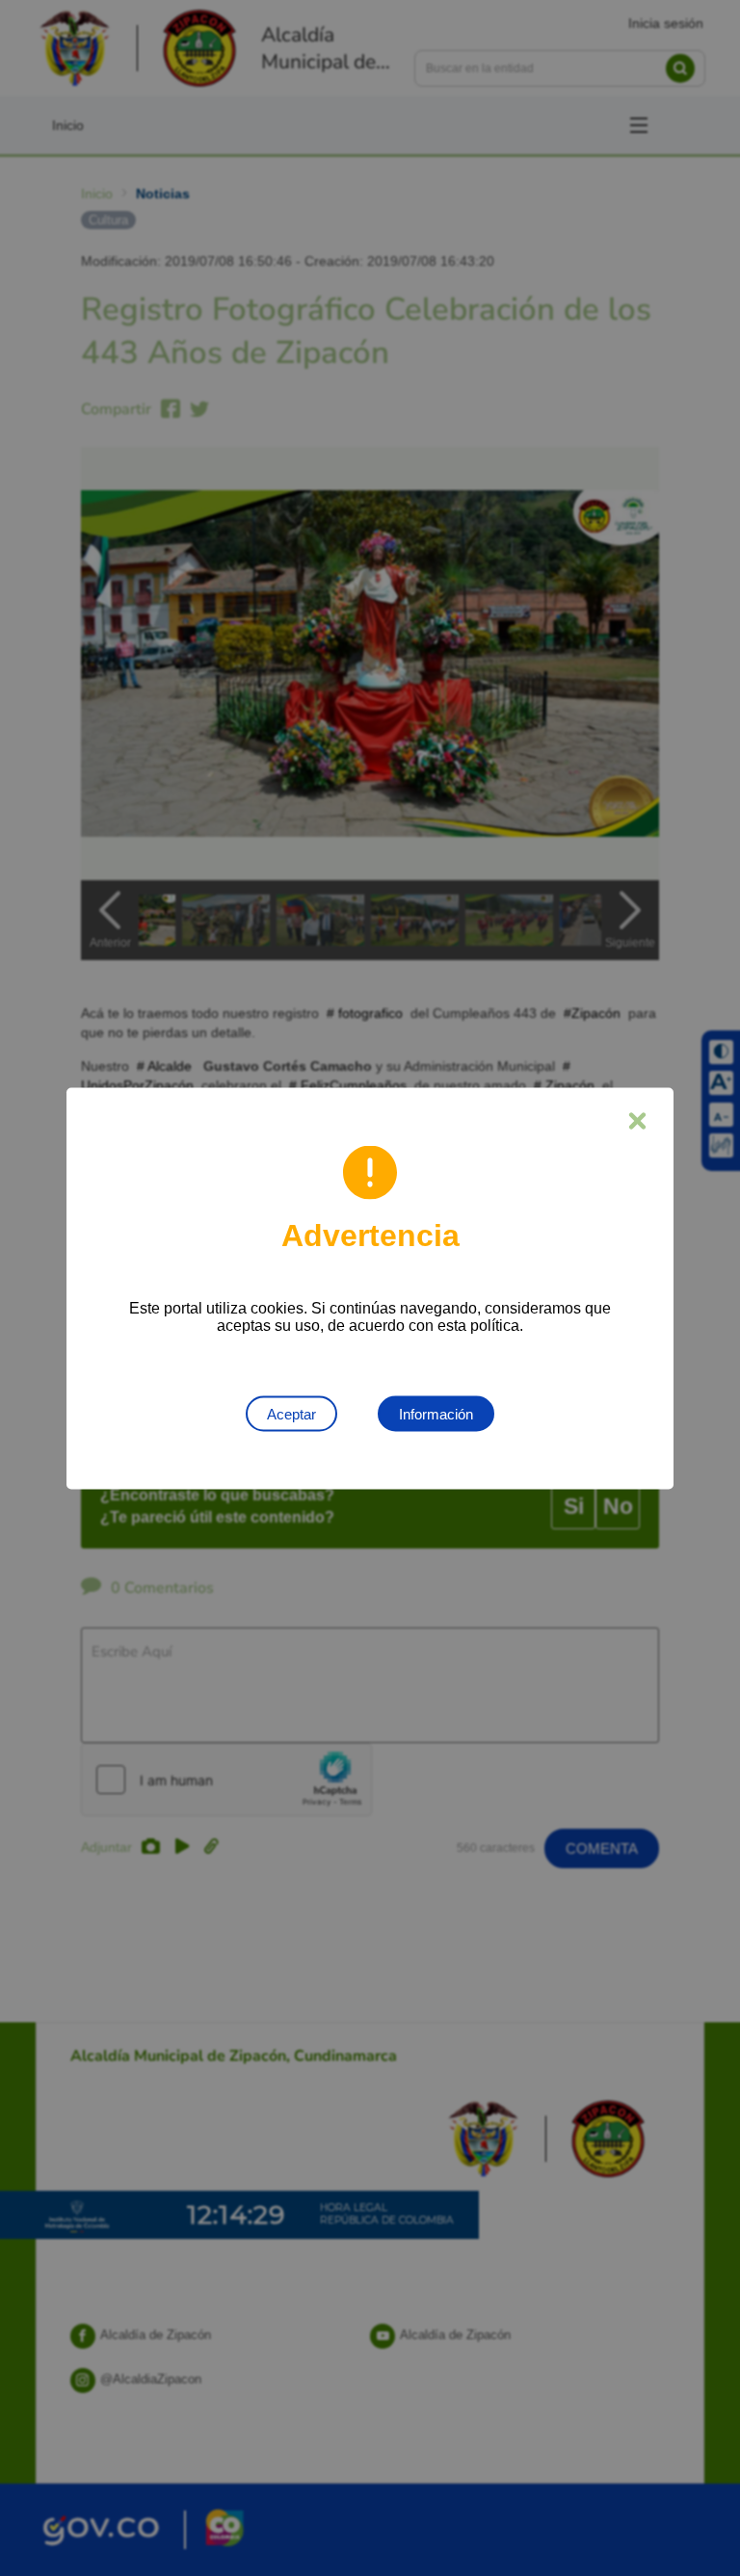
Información (436, 1413)
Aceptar (291, 1413)
